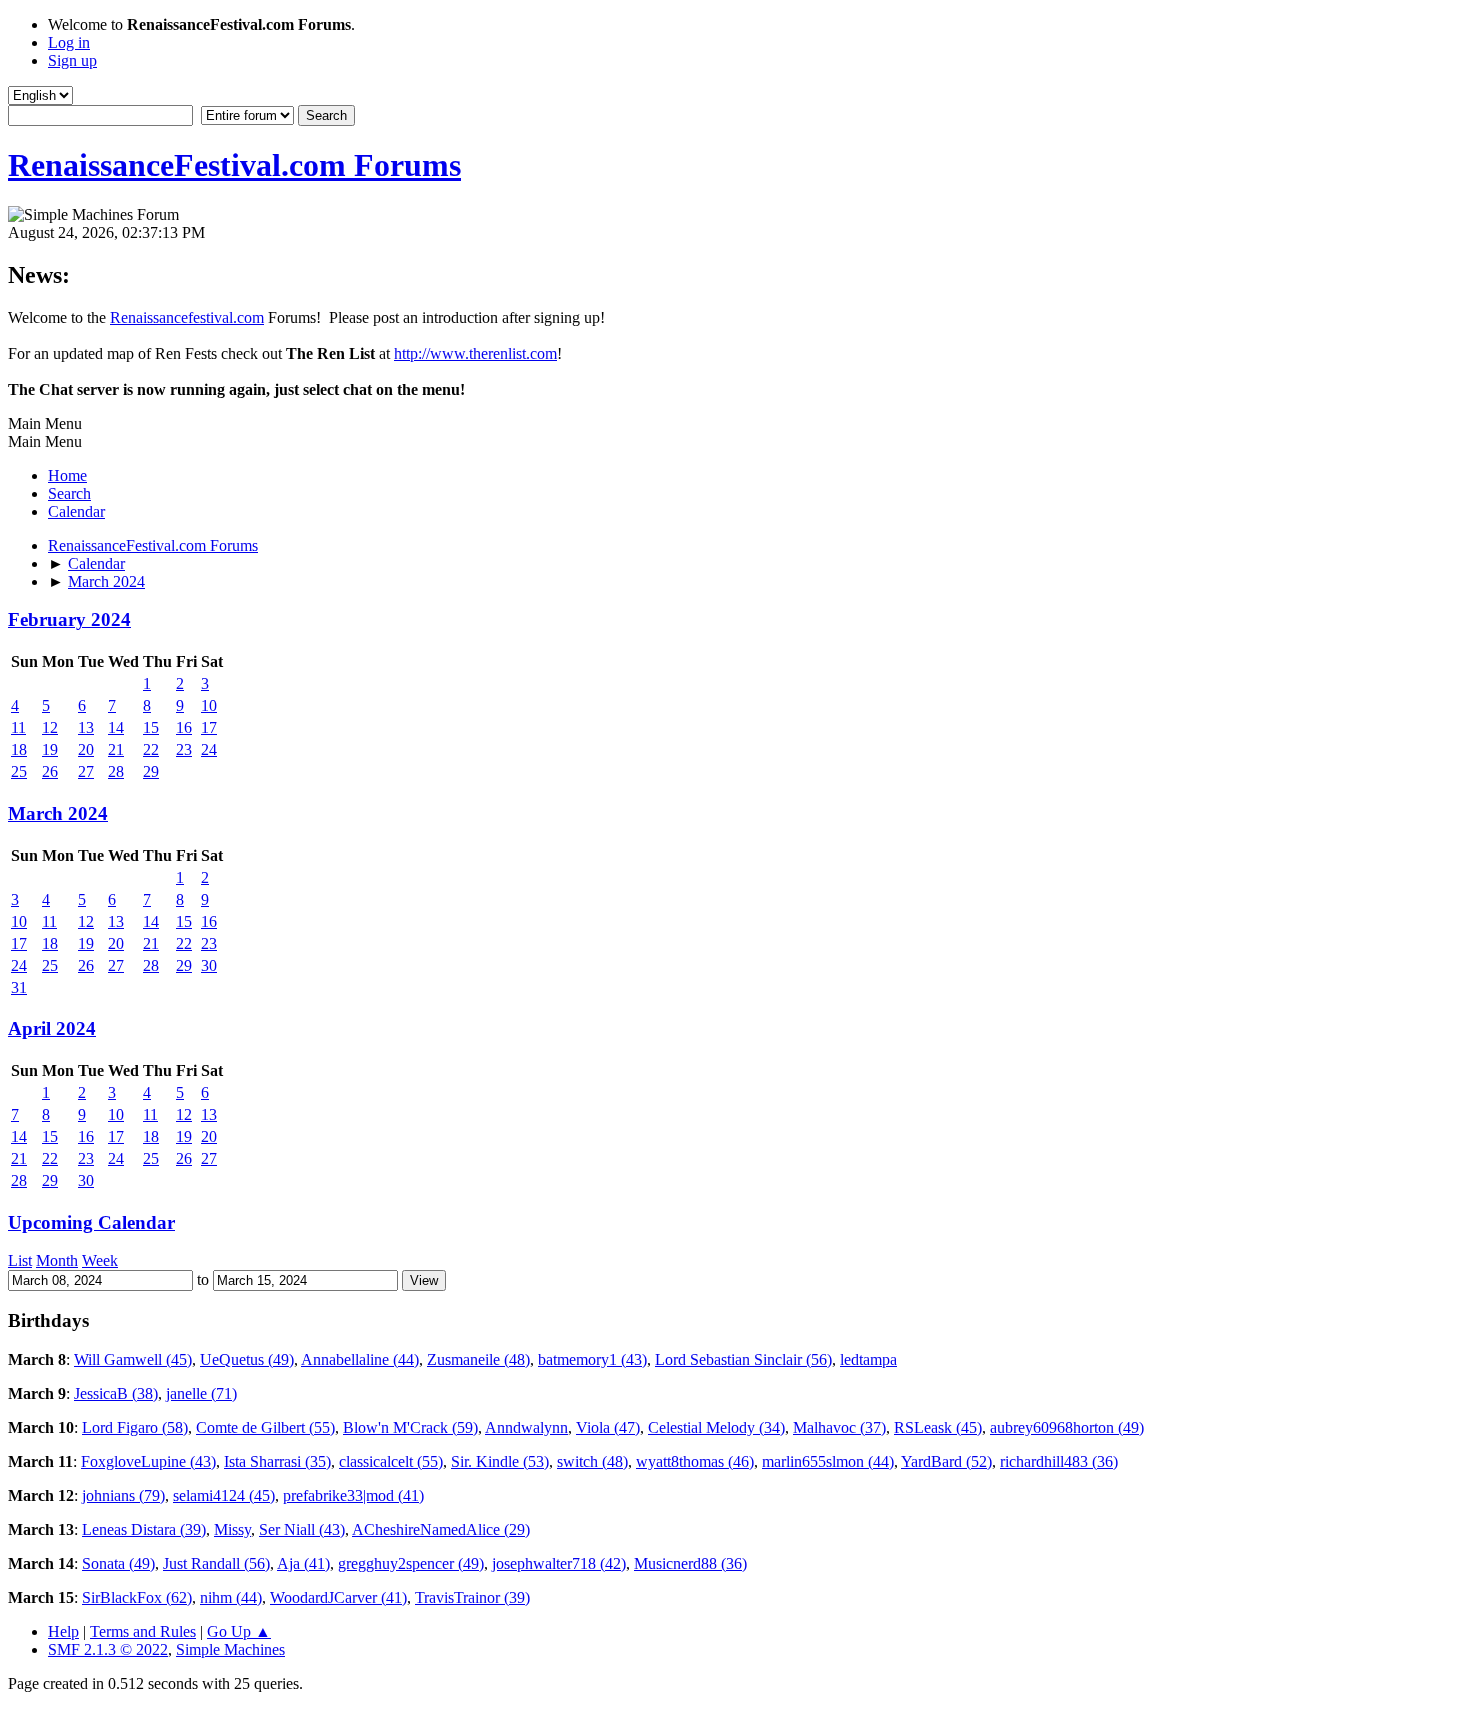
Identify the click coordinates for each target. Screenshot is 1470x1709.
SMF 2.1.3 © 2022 (108, 1649)
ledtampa (868, 1359)
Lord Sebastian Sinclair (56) (743, 1359)
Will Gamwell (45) (133, 1359)
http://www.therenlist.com (475, 353)
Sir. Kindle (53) (500, 1461)
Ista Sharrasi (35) (277, 1461)
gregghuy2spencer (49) (411, 1563)
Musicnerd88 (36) (690, 1563)
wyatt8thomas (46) (695, 1461)
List (20, 1260)
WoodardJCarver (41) (338, 1597)
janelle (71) (201, 1393)
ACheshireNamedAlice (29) (441, 1529)
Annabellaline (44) (360, 1359)
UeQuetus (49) (247, 1359)
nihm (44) (231, 1597)
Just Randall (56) (216, 1563)
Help (63, 1631)
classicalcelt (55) (391, 1461)
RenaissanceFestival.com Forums (234, 165)
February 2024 (69, 619)
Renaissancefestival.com (187, 317)
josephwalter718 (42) (559, 1563)
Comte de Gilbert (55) (265, 1427)
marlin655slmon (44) (828, 1461)
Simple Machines (230, 1649)
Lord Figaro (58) (135, 1427)
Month (57, 1260)
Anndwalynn (526, 1427)
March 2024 (58, 813)
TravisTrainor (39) (472, 1597)
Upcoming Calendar (91, 1222)
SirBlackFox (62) (137, 1597)
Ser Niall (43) (302, 1529)
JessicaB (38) (116, 1393)
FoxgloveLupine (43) (148, 1461)
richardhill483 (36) (1059, 1461)
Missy (232, 1529)
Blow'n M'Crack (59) (410, 1427)
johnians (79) (123, 1495)
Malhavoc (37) (839, 1427)
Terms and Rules (143, 1631)
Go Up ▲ (239, 1631)
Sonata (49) (118, 1563)
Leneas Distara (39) (144, 1529)
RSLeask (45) (938, 1427)
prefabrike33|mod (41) (353, 1495)
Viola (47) (608, 1427)
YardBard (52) (946, 1461)
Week (100, 1260)
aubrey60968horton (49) (1067, 1427)
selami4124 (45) (224, 1495)
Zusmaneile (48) (478, 1359)
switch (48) (592, 1461)
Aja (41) (303, 1563)
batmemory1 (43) (592, 1359)
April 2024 (52, 1028)
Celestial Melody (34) (716, 1427)
